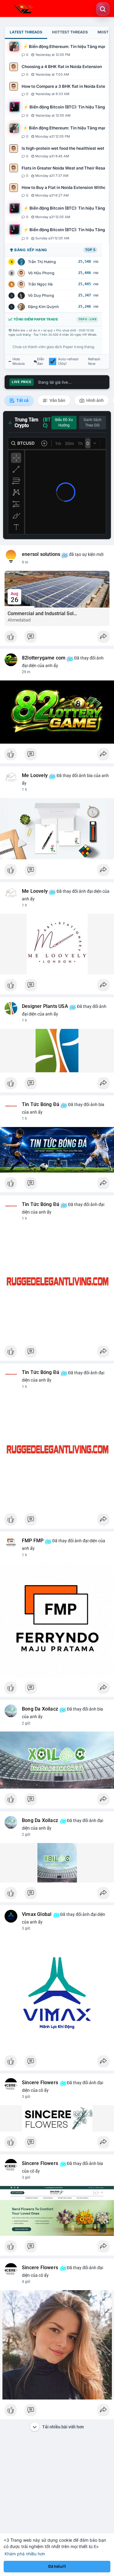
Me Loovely (35, 776)
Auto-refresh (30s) (68, 361)
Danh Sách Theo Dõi (93, 423)
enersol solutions (41, 554)
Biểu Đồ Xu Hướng (64, 423)
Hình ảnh (95, 400)
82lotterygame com (44, 658)
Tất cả (22, 400)
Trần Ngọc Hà (40, 284)
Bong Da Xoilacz (40, 1709)
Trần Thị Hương (42, 262)
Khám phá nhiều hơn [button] (25, 2554)
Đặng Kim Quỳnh (43, 307)
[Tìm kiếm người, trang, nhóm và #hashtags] (103, 9)
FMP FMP (33, 1541)
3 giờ (26, 1928)
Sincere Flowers (40, 2083)
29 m (26, 672)
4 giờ (26, 2282)
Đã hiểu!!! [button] (57, 2566)
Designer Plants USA (45, 1006)
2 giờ (26, 1723)
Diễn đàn (41, 361)
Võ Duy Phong (41, 295)
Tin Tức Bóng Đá (41, 1105)
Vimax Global (37, 1914)
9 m (25, 562)
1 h (24, 790)
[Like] (57, 638)
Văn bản (57, 400)
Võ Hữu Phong (41, 273)
